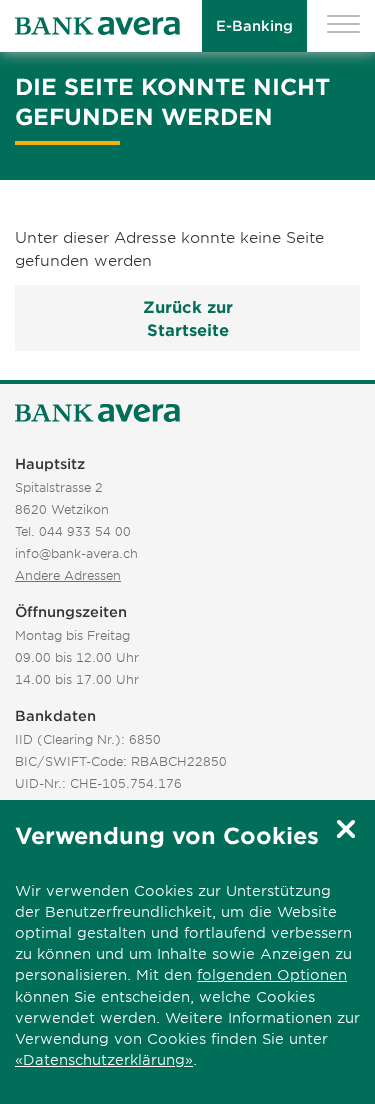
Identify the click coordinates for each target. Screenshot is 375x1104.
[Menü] (343, 27)
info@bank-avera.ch (76, 553)
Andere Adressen (68, 575)
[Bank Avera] (97, 26)
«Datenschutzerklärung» (104, 1059)
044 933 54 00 (85, 531)
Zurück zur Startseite (188, 317)
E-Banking (254, 25)
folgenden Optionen (272, 974)
